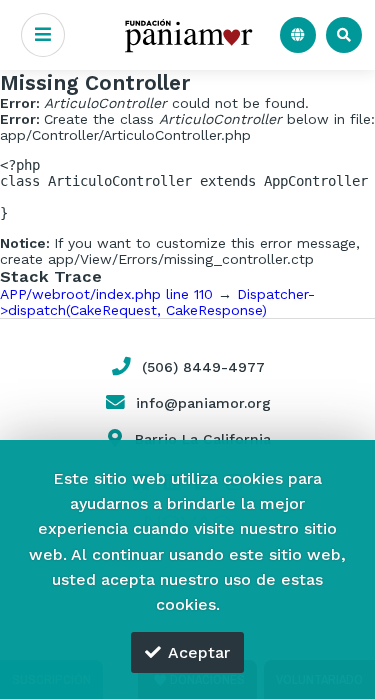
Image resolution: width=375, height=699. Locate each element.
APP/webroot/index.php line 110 (106, 294)
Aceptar (199, 652)
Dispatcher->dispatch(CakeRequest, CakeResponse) (157, 302)
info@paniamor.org (203, 403)
